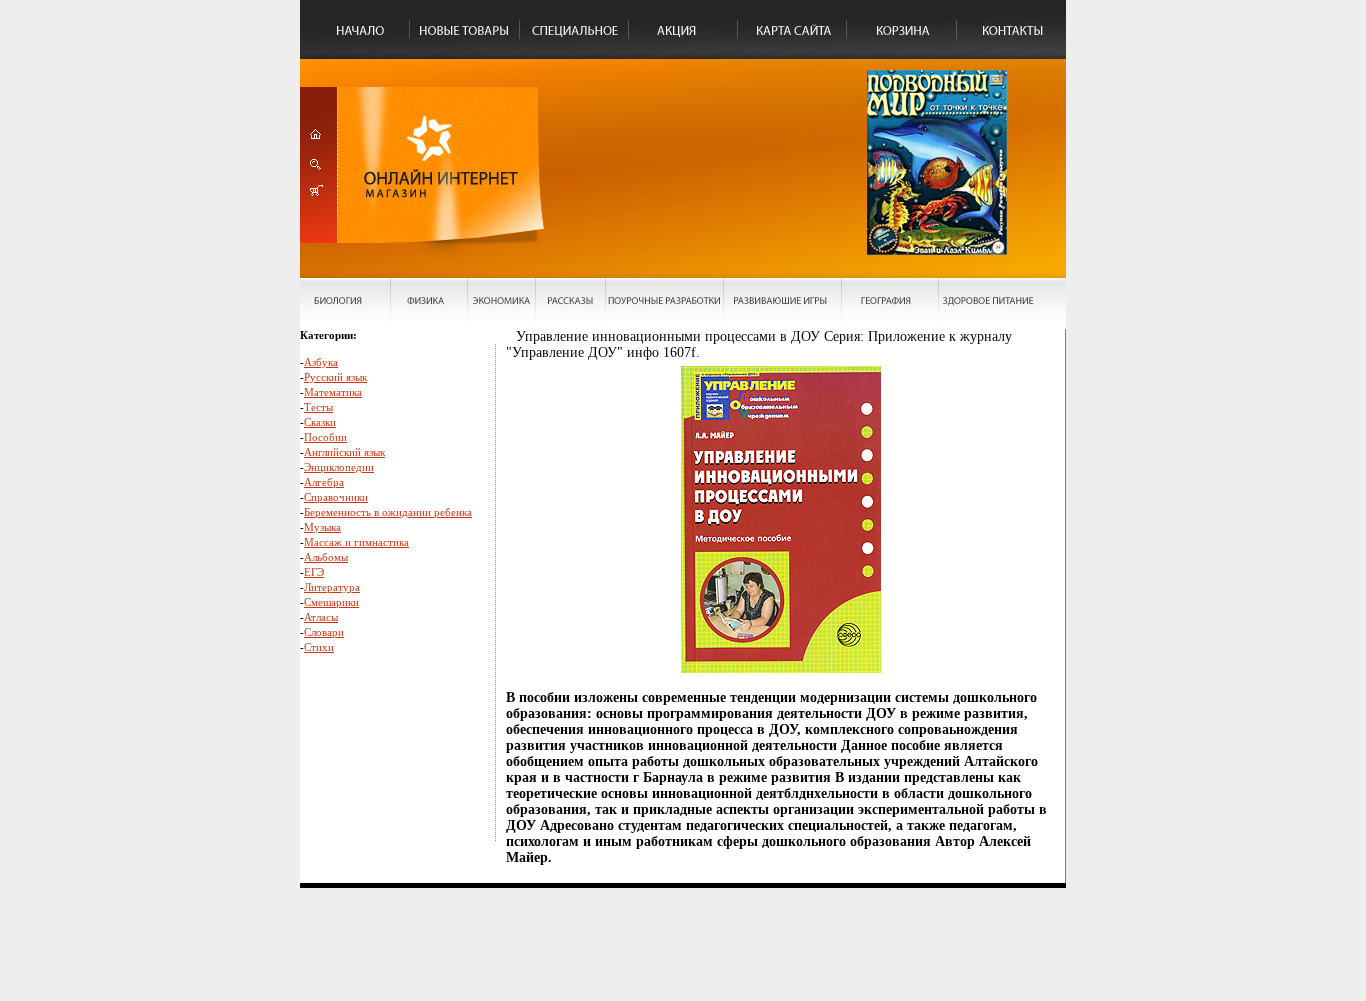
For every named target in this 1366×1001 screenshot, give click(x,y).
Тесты (318, 407)
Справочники (336, 497)
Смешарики (331, 602)
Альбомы (326, 557)
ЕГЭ (314, 572)
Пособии (325, 437)
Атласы (321, 617)
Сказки (320, 422)
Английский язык (344, 452)
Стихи (319, 647)
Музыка (322, 527)
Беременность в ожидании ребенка (388, 512)
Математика (333, 392)
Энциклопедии (339, 467)
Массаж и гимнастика (356, 542)
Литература (332, 587)
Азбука (321, 362)
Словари (324, 632)
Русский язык (335, 377)
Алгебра (324, 482)
